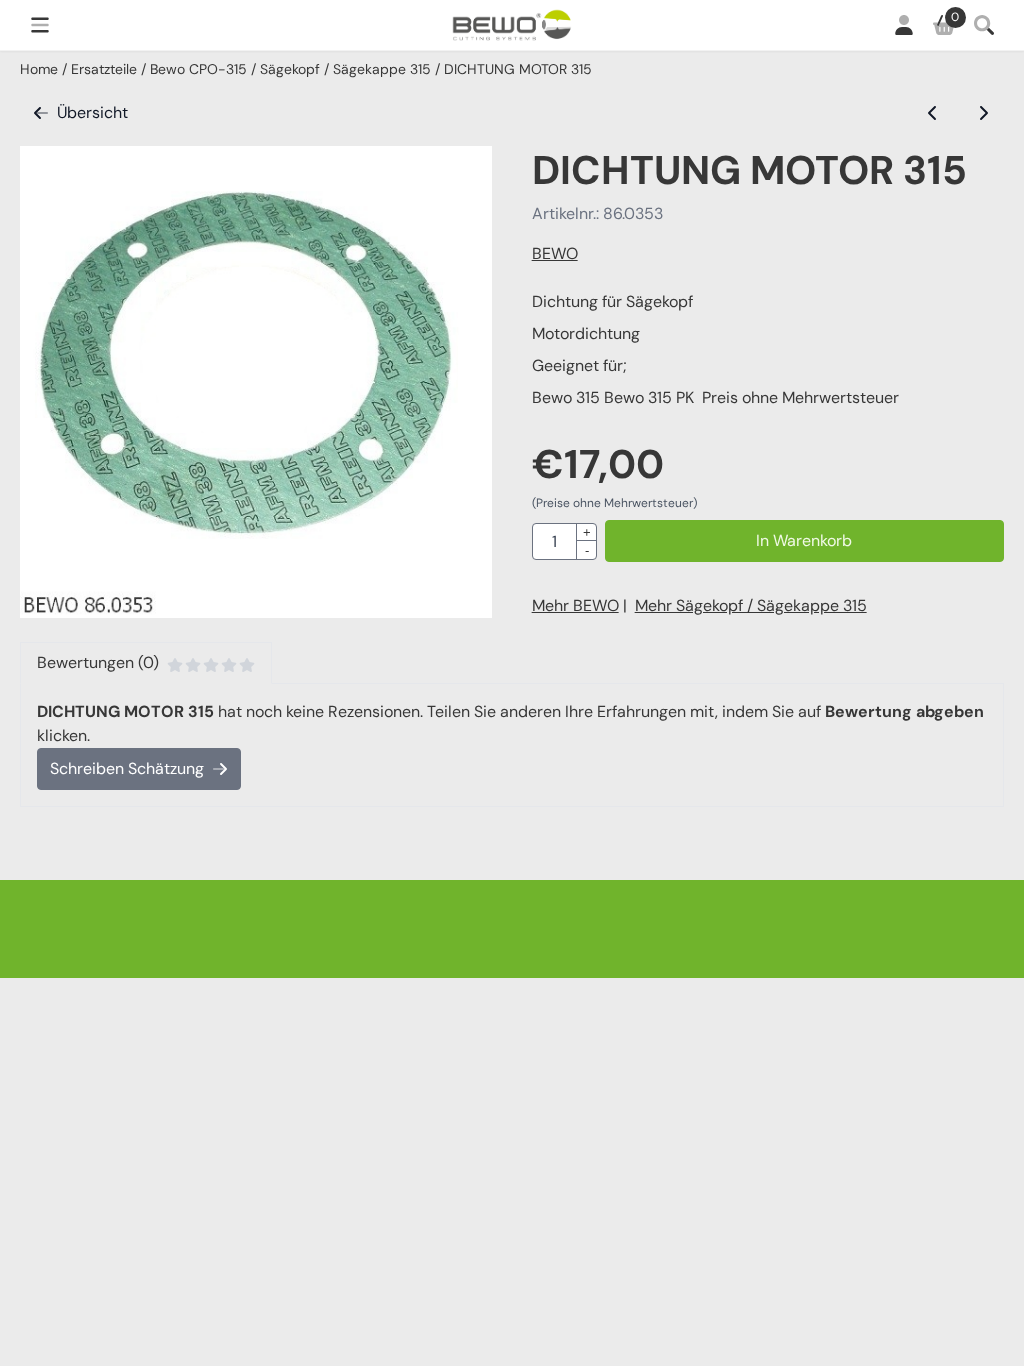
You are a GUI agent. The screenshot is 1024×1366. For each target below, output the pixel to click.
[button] (40, 25)
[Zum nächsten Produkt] (983, 113)
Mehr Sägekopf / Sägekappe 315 (751, 605)
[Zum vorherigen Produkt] (933, 113)
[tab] (146, 663)
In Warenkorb (804, 540)
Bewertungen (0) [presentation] (98, 662)
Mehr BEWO (575, 605)
